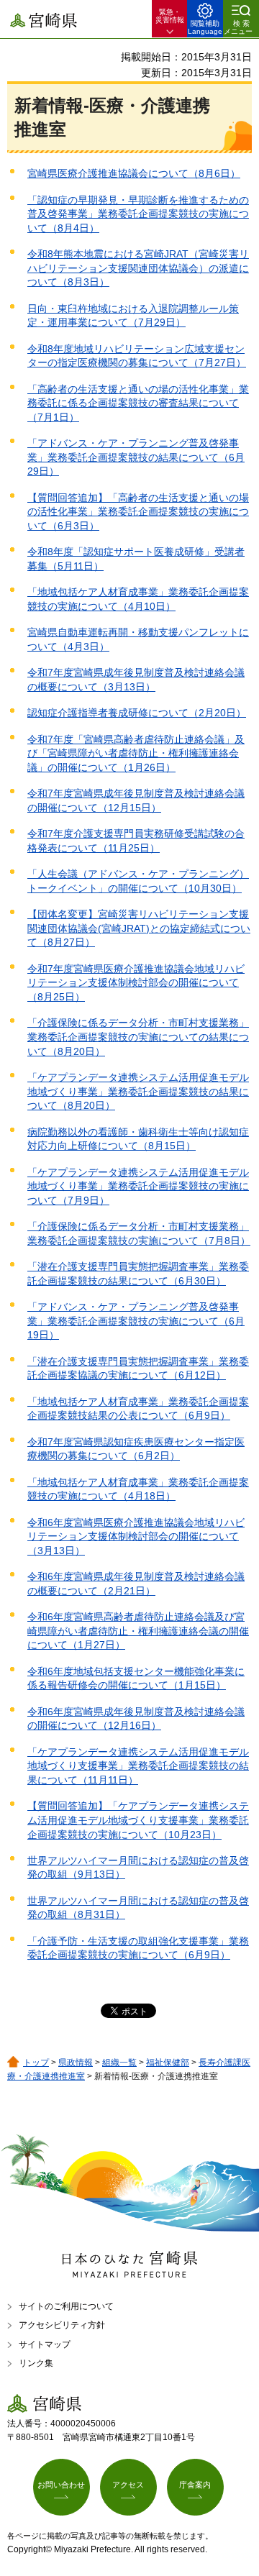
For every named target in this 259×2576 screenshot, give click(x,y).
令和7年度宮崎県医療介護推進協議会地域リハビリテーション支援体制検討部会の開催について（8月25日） (136, 983)
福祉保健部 (168, 2063)
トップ (36, 2063)
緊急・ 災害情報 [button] (170, 16)
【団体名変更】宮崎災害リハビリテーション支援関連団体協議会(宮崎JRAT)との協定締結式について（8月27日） (139, 928)
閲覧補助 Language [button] (205, 27)
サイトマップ (45, 2344)
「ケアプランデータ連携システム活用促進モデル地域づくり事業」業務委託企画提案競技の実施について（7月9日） (138, 1186)
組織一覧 (119, 2063)
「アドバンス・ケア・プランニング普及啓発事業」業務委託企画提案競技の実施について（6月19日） (136, 1321)
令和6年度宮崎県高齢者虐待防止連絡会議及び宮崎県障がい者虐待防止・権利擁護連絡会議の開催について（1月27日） (138, 1631)
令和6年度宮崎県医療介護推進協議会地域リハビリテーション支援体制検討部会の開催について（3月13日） (136, 1536)
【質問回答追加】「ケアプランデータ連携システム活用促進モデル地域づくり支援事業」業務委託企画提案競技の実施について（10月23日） (138, 1820)
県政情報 (76, 2063)
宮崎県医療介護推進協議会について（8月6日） (134, 173)
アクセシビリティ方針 (62, 2325)
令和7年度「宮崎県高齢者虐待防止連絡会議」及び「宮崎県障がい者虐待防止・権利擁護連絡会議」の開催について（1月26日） (136, 753)
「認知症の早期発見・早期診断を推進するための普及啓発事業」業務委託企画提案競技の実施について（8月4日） (138, 214)
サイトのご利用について (66, 2306)
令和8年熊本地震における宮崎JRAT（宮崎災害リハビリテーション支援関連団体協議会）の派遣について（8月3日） (138, 268)
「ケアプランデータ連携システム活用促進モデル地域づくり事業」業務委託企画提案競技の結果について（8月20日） (138, 1091)
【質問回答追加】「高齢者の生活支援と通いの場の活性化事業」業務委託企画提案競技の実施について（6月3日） (138, 512)
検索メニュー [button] (238, 27)
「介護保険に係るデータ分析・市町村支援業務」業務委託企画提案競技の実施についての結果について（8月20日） (138, 1037)
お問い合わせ (61, 2485)
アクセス (128, 2485)
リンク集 (36, 2363)
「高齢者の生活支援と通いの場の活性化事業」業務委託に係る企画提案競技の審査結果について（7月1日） (138, 403)
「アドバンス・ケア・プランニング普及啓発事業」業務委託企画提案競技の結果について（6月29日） (136, 457)
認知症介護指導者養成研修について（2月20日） (137, 713)
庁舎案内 (195, 2485)
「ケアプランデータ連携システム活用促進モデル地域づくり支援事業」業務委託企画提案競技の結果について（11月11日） (138, 1766)
